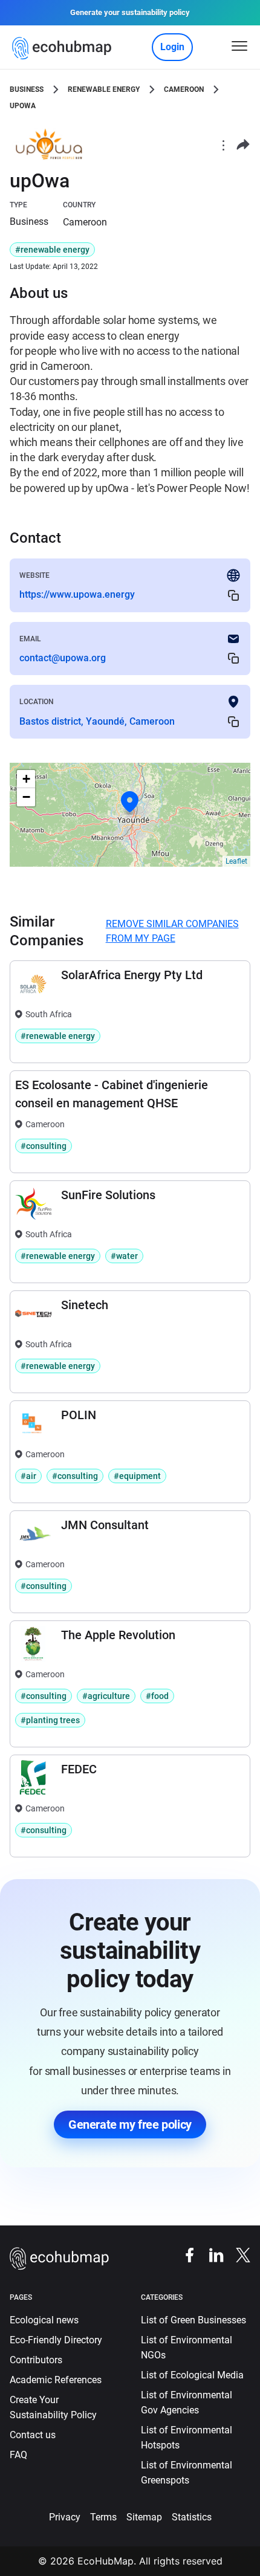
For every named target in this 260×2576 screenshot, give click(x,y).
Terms (103, 2517)
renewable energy (104, 89)
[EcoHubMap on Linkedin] (210, 2255)
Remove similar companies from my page (172, 931)
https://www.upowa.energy (77, 594)
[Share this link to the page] (243, 145)
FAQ (18, 2455)
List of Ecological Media (192, 2375)
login (172, 47)
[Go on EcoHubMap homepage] (64, 48)
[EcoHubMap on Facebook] (184, 2255)
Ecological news (44, 2320)
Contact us (33, 2435)
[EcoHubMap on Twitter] (237, 2255)
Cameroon (184, 89)
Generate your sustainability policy (130, 12)
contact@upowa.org (63, 658)
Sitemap (144, 2517)
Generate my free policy (130, 2125)
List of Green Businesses (193, 2320)
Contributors (36, 2360)
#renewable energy (52, 250)
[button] (130, 802)
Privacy (65, 2517)
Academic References (56, 2380)
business (27, 89)
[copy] (233, 595)
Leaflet (236, 861)
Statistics (192, 2517)
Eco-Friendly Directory (56, 2340)
